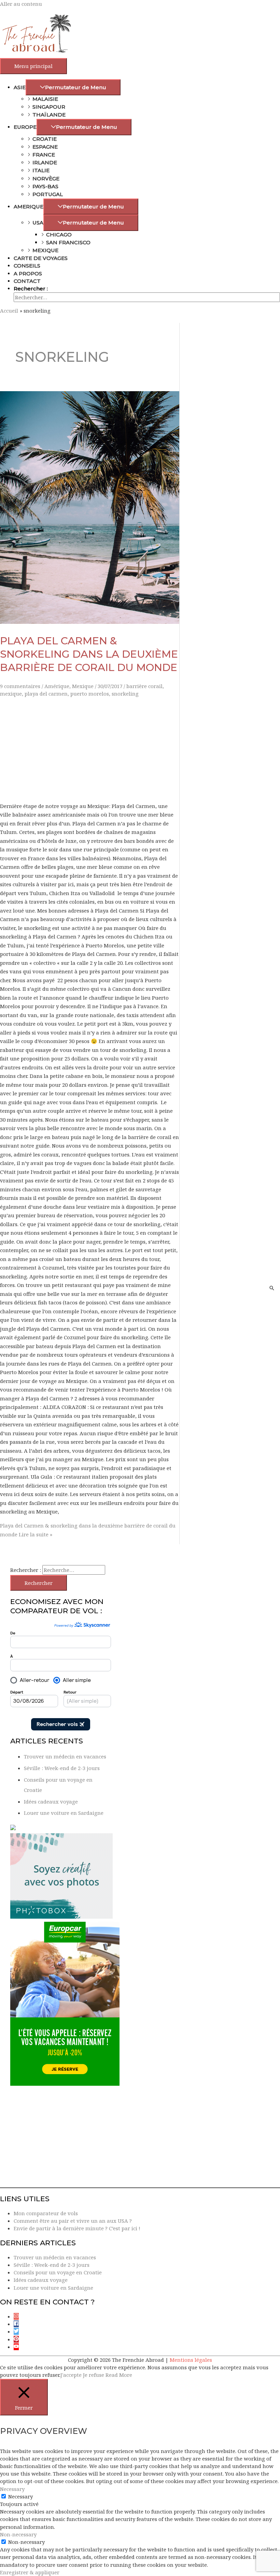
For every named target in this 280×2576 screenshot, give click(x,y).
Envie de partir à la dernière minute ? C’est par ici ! (77, 2228)
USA (38, 223)
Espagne (45, 147)
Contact (27, 281)
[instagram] (18, 2316)
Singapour (49, 107)
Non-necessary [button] (18, 2534)
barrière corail (144, 686)
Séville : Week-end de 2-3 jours (62, 1768)
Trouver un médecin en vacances (65, 1756)
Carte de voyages (41, 258)
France (44, 155)
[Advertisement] (90, 749)
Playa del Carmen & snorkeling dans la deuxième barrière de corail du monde (89, 654)
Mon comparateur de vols (46, 2213)
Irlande (45, 162)
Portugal (48, 194)
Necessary (20, 2496)
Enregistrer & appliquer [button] (30, 2572)
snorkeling (125, 694)
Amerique (29, 207)
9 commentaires (20, 686)
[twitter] (18, 2331)
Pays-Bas (45, 186)
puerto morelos (90, 694)
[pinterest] (18, 2339)
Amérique (57, 686)
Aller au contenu (21, 4)
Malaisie (45, 99)
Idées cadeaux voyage (51, 1801)
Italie (41, 170)
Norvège (46, 179)
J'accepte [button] (71, 2375)
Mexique (45, 250)
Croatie (45, 139)
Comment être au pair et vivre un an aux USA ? (73, 2221)
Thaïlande (49, 115)
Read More (119, 2375)
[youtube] (17, 2347)
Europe (25, 127)
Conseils (27, 266)
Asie (20, 87)
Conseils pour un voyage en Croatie (58, 2272)
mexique (11, 694)
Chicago (59, 235)
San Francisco (68, 242)
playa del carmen (46, 694)
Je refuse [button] (94, 2375)
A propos (28, 273)
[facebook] (18, 2324)
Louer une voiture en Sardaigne (64, 1813)
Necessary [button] (12, 2489)
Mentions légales (191, 2360)
